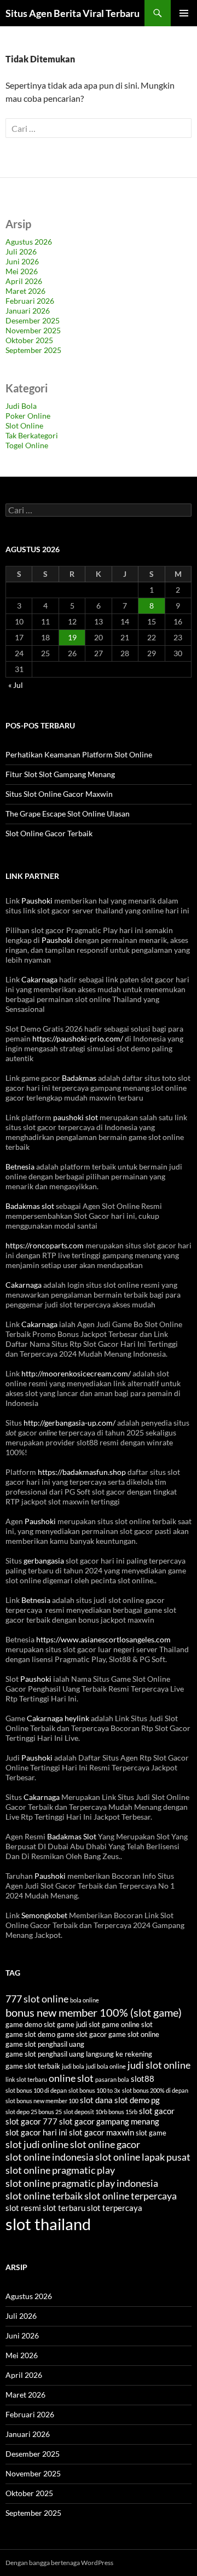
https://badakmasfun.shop (82, 1472)
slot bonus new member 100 (42, 2101)
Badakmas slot (30, 1206)
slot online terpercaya (131, 2196)
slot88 (143, 2079)
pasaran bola (112, 2079)
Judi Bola (21, 406)
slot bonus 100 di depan (36, 2090)
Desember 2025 (33, 320)
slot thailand (48, 2224)
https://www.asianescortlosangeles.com (103, 1639)
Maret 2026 (25, 291)
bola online (85, 2000)
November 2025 (33, 330)
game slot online (134, 2034)
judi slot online (159, 2065)
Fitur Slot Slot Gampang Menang (60, 774)
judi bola (73, 2066)
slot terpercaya (115, 2208)
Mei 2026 (22, 271)
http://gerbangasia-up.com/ (69, 1423)
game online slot (127, 2024)
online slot (71, 2078)
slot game (151, 2133)
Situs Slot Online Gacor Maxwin (59, 794)
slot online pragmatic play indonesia (82, 2183)
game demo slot (30, 2024)
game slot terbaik (33, 2066)
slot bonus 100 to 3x (94, 2090)
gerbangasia (44, 1561)
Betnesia (20, 1167)
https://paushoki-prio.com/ (78, 1038)
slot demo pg (137, 2100)
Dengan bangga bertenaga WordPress (59, 2563)
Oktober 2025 (29, 340)
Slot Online (24, 426)
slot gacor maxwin (102, 2132)
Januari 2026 (28, 311)
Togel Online (27, 445)
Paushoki (37, 901)
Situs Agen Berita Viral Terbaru (73, 13)
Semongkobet (44, 1915)
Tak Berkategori (32, 435)
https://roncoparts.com (45, 1245)
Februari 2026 (30, 301)
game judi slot (79, 2024)
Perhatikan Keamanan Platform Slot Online (79, 754)
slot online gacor (105, 2144)
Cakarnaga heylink (58, 1718)
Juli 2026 (21, 251)
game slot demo (30, 2034)
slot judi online (37, 2144)
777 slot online (37, 1999)
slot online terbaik (44, 2196)
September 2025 (33, 350)
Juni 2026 (22, 261)
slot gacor (157, 2111)
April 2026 (24, 281)
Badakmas (79, 1078)
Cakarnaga (39, 979)
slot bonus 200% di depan (155, 2090)
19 (72, 637)
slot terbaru (64, 2208)
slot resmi (23, 2208)
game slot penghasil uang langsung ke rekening (79, 2054)
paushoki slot (76, 1117)
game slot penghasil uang (45, 2044)
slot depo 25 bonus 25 (34, 2112)
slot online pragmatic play (60, 2170)
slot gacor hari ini (36, 2132)
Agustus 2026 (29, 242)
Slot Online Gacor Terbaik (49, 833)
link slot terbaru (26, 2079)
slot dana (96, 2100)
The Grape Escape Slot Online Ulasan (68, 814)
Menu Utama (184, 13)
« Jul (16, 685)
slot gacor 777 (31, 2121)
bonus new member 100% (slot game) (94, 2012)
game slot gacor (82, 2034)
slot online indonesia (50, 2157)
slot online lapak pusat (143, 2157)
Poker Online (28, 416)
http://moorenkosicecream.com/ (76, 1373)
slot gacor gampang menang (109, 2121)
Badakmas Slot (72, 1836)
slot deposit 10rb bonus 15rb (100, 2112)
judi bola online (106, 2066)
